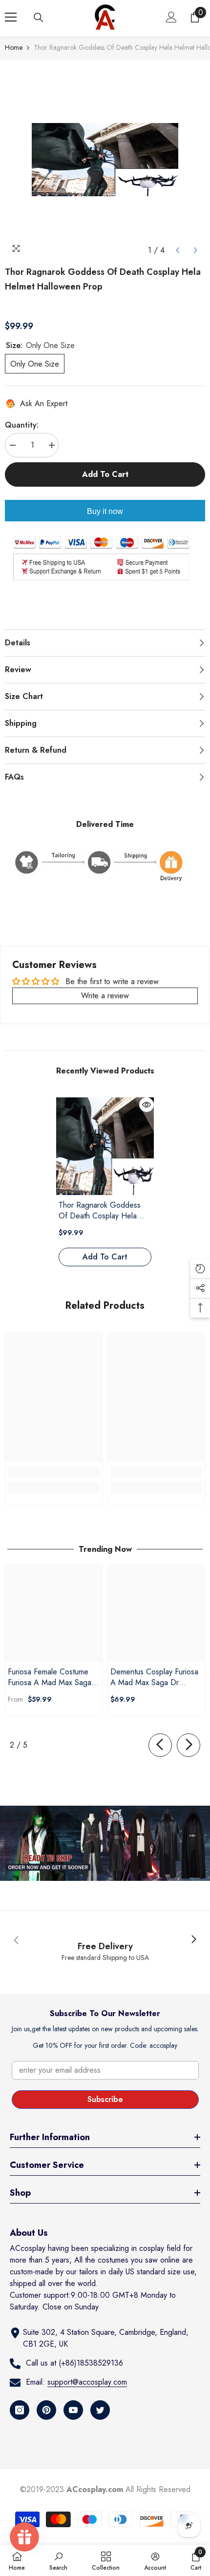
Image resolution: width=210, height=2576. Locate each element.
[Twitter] (100, 2410)
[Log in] (171, 17)
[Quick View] (147, 1105)
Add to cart (105, 474)
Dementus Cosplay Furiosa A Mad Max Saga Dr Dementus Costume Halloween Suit (154, 1677)
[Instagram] (20, 2410)
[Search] (39, 18)
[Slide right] (189, 1745)
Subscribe (105, 2099)
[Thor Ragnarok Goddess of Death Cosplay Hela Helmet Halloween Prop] (105, 1146)
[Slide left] (160, 1745)
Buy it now (105, 511)
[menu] (11, 17)
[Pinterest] (46, 2410)
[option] (105, 160)
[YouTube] (73, 2410)
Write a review (105, 996)
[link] (54, 1472)
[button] (178, 250)
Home (14, 47)
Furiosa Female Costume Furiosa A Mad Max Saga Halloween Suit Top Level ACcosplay (50, 1677)
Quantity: (22, 425)
